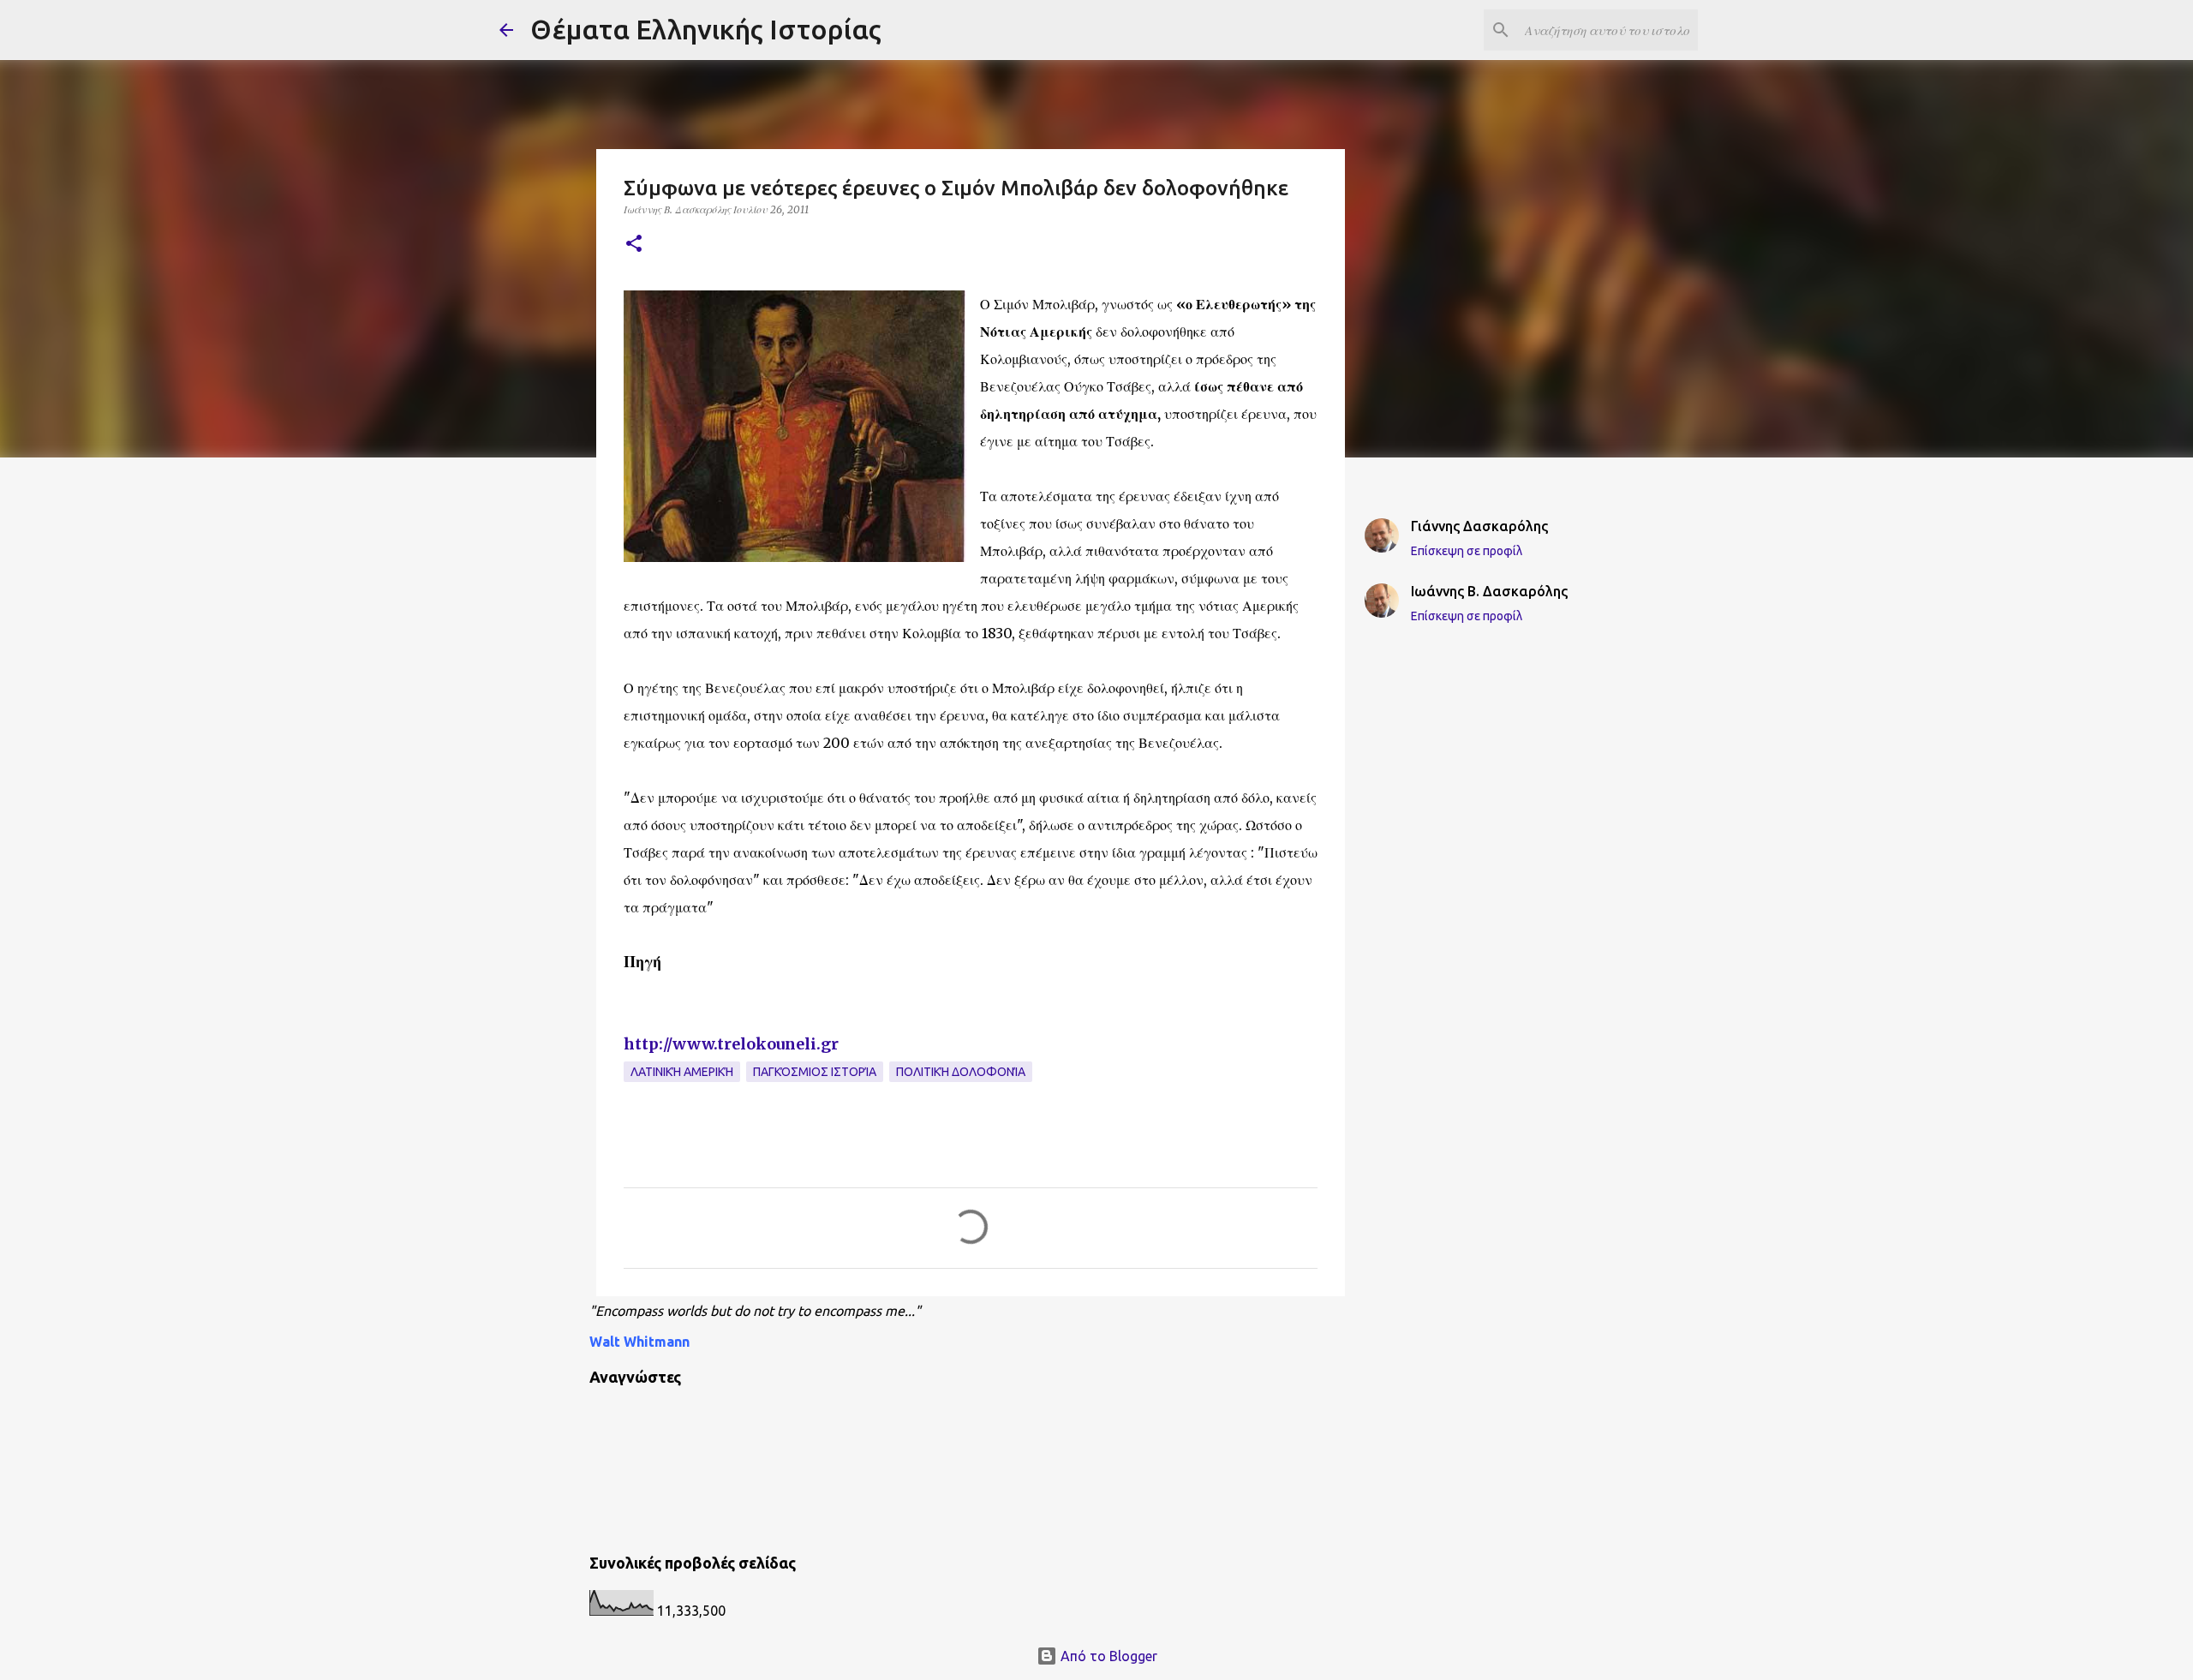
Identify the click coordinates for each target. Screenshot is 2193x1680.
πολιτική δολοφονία (961, 1072)
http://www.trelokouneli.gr (731, 1044)
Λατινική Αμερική (682, 1072)
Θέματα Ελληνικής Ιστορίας (706, 29)
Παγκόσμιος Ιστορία (815, 1072)
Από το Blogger (1107, 1656)
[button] (634, 245)
